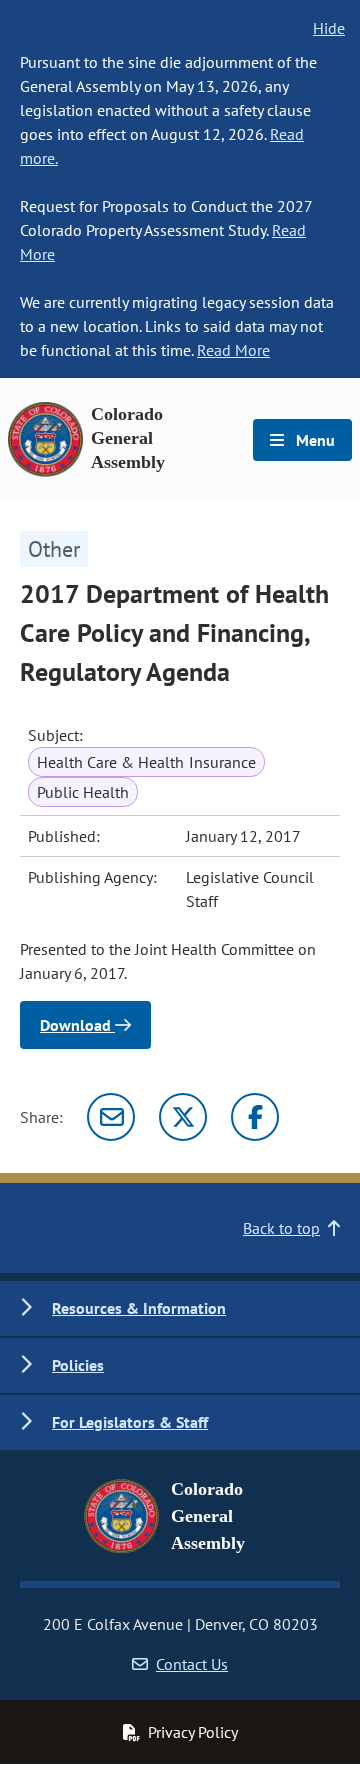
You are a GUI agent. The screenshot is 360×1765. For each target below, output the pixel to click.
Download (77, 1025)
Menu (313, 440)
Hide (329, 28)
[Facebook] (255, 1117)
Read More (233, 350)
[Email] (111, 1117)
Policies (78, 1365)
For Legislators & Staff (130, 1422)
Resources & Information (139, 1308)
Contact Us (192, 1664)
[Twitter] (183, 1117)
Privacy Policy (193, 1732)
